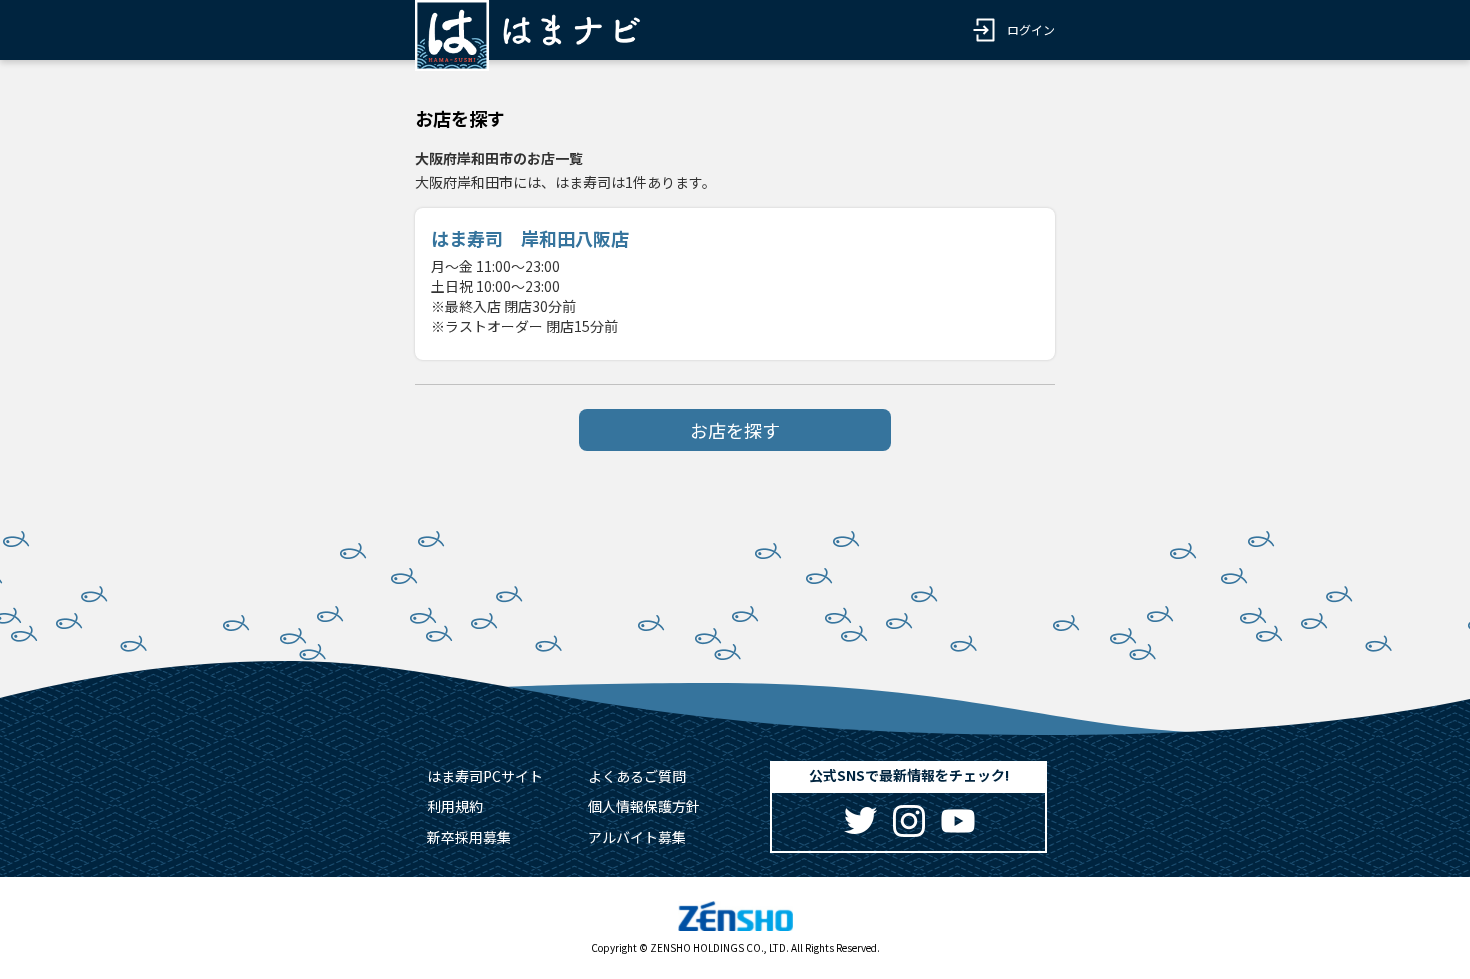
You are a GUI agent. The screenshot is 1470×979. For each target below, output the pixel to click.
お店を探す (735, 430)
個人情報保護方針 (644, 806)
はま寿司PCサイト (485, 776)
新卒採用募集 (469, 837)
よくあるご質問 (637, 776)
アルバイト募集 (637, 837)
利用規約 (455, 806)
